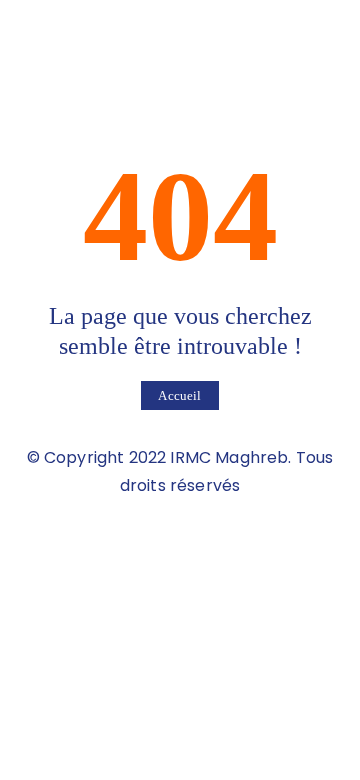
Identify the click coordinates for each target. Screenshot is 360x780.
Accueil (179, 395)
